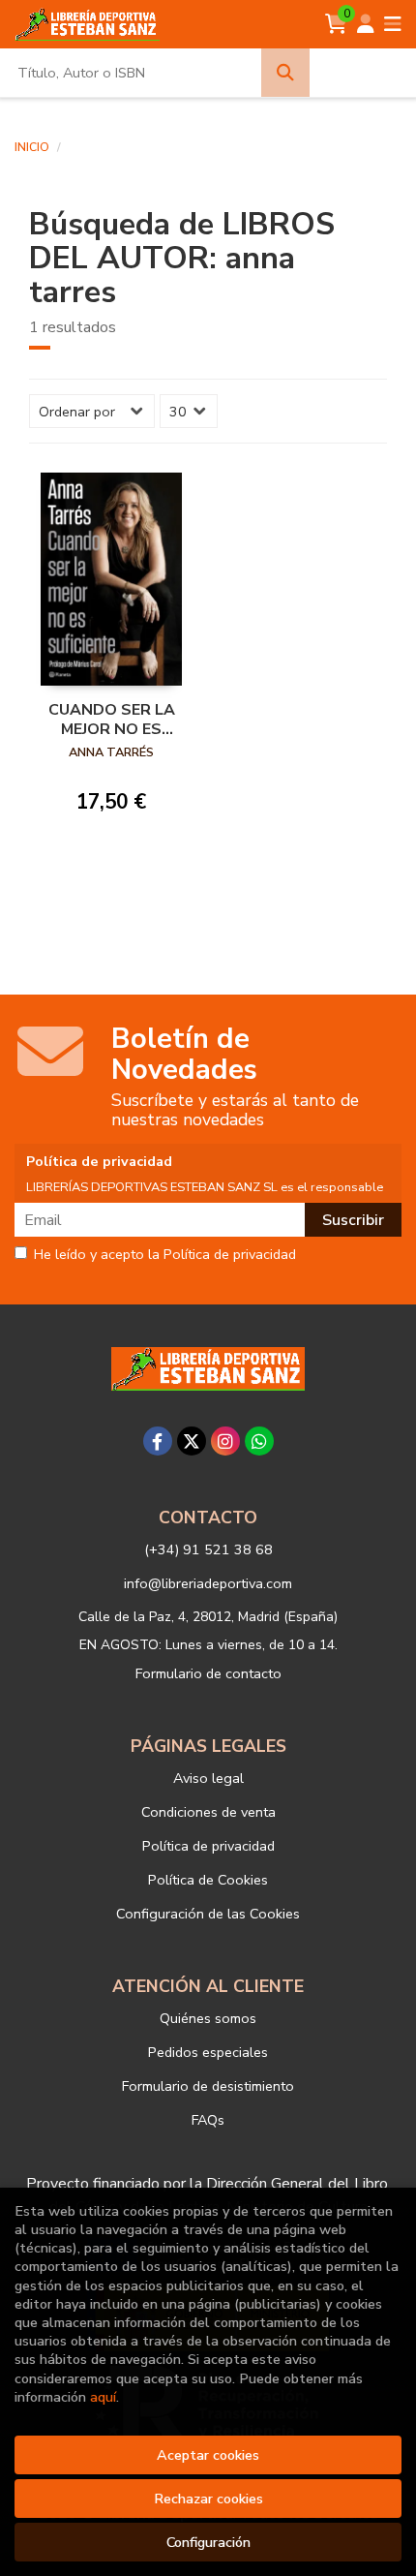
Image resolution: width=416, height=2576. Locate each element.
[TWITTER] (192, 1441)
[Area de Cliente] (366, 24)
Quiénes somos (208, 2018)
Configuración (208, 2542)
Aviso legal (208, 1778)
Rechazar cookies (208, 2499)
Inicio (32, 147)
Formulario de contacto (208, 1673)
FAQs (208, 2120)
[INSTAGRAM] (225, 1441)
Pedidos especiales (208, 2052)
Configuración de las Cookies (208, 1914)
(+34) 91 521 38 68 (208, 1549)
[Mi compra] (336, 24)
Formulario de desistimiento (208, 2086)
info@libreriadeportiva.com (208, 1583)
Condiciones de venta (208, 1812)
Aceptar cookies (208, 2455)
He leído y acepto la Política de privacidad (165, 1255)
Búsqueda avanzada (361, 73)
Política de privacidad (208, 1846)
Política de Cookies (208, 1880)
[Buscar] (285, 73)
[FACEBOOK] (158, 1441)
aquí (103, 2397)
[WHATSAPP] (259, 1441)
